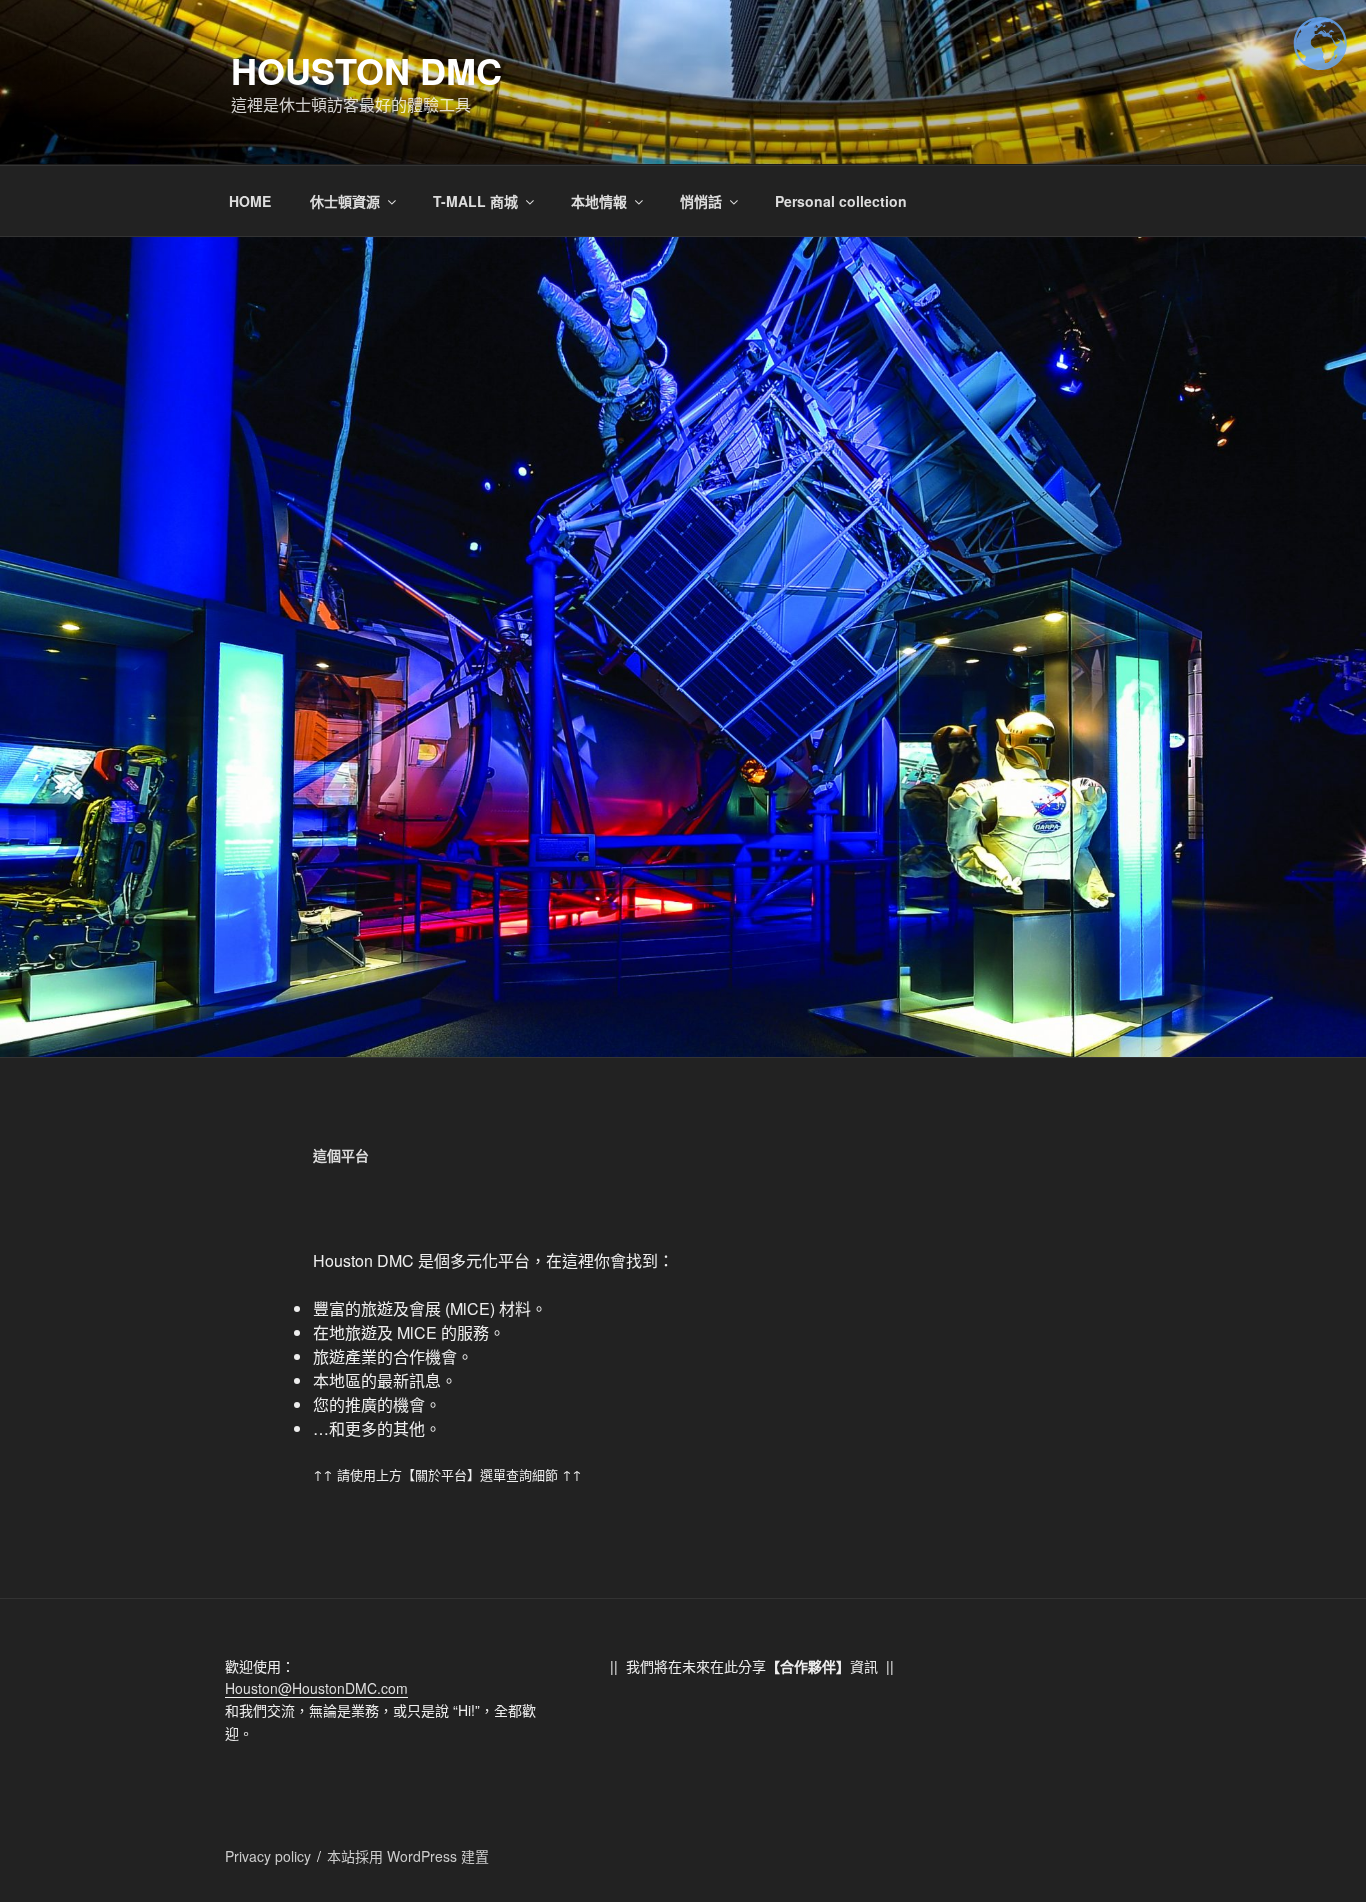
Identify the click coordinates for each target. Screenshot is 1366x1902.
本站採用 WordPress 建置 (408, 1856)
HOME (250, 201)
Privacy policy (268, 1856)
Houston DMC (366, 70)
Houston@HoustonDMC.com (316, 1688)
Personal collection (841, 201)
